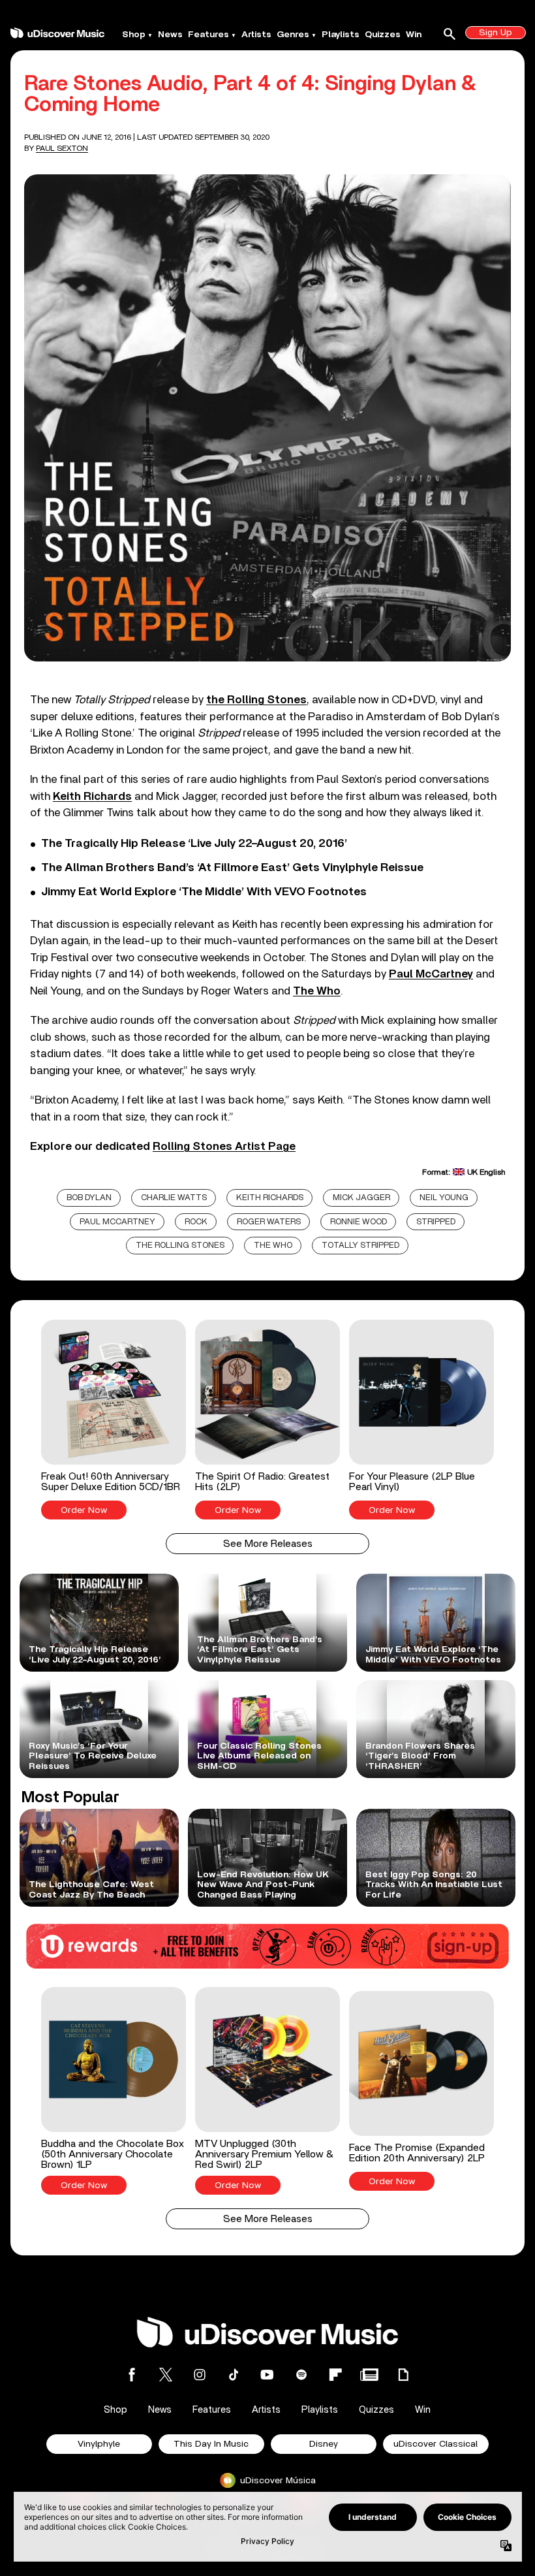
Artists (256, 35)
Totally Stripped (360, 1246)
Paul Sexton (62, 148)
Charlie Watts (174, 1198)
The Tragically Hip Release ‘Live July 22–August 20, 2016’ (194, 844)
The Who (273, 1246)
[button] (114, 1420)
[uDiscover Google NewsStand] (369, 2375)
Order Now (84, 1510)
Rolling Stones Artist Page (224, 1146)
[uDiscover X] (166, 2375)
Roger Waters (269, 1222)
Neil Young (444, 1198)
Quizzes (383, 35)
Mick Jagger (361, 1198)
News (170, 35)
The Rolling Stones (180, 1246)
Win (414, 35)
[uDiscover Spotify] (301, 2375)
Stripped (436, 1222)
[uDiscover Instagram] (200, 2375)
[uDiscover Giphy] (403, 2375)
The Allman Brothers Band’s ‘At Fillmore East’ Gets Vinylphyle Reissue (232, 868)
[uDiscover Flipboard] (335, 2375)
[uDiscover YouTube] (267, 2375)
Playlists (341, 35)
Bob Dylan (89, 1198)
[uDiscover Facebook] (132, 2375)
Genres (293, 35)
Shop (134, 35)
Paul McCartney (117, 1222)
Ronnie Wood (359, 1222)
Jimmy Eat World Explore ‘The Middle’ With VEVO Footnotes (204, 892)
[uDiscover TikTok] (234, 2375)
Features (208, 35)
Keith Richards (270, 1198)
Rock (196, 1222)
